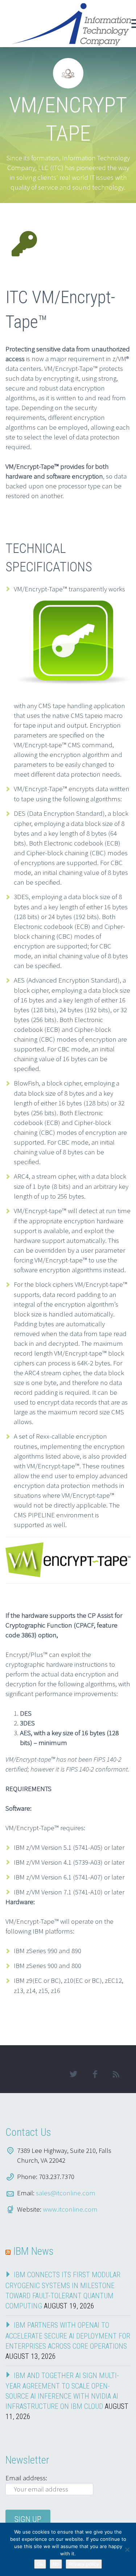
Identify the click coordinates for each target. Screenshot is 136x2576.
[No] (127, 2550)
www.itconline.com (70, 2209)
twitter (73, 2074)
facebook (95, 2074)
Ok (40, 2564)
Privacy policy (84, 2564)
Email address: (26, 2478)
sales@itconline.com (66, 2193)
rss (116, 2074)
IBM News (33, 2251)
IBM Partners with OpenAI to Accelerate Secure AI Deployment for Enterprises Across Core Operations (68, 2336)
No (56, 2564)
